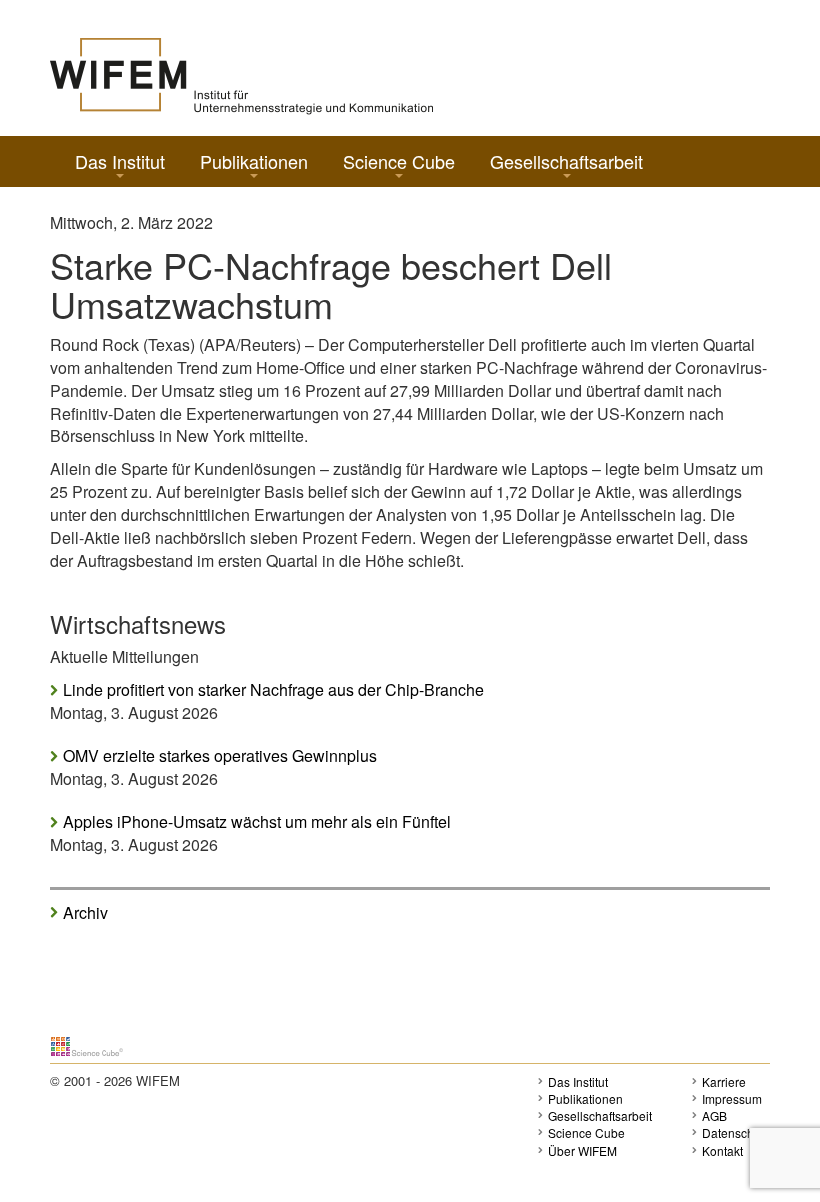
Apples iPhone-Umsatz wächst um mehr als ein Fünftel (257, 822)
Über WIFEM (582, 1150)
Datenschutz (736, 1132)
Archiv (85, 912)
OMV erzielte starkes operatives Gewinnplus (220, 756)
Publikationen (254, 161)
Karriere (724, 1081)
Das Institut (120, 161)
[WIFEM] (241, 74)
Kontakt (722, 1150)
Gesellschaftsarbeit (566, 161)
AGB (714, 1115)
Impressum (732, 1098)
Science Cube (399, 161)
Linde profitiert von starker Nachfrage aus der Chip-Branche (273, 690)
